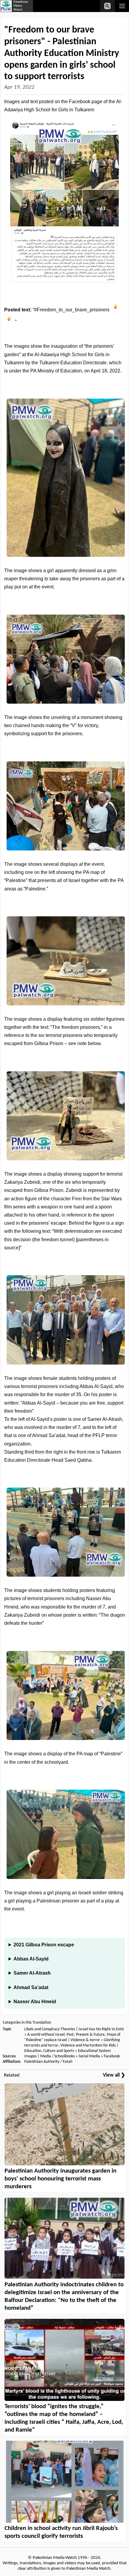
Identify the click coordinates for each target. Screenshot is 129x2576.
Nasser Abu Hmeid (35, 2002)
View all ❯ (114, 2075)
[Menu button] (122, 6)
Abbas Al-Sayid (31, 1959)
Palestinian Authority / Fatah (48, 2062)
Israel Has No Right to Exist (101, 2029)
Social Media (89, 2056)
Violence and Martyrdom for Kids (88, 2045)
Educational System (94, 2051)
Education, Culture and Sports (49, 2051)
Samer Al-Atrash (32, 1973)
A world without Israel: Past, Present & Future (66, 2035)
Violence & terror (85, 2040)
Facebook (112, 2056)
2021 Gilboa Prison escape (44, 1945)
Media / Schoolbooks (57, 2056)
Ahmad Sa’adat (31, 1987)
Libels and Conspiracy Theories (50, 2029)
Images (30, 2056)
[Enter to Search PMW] (107, 6)
